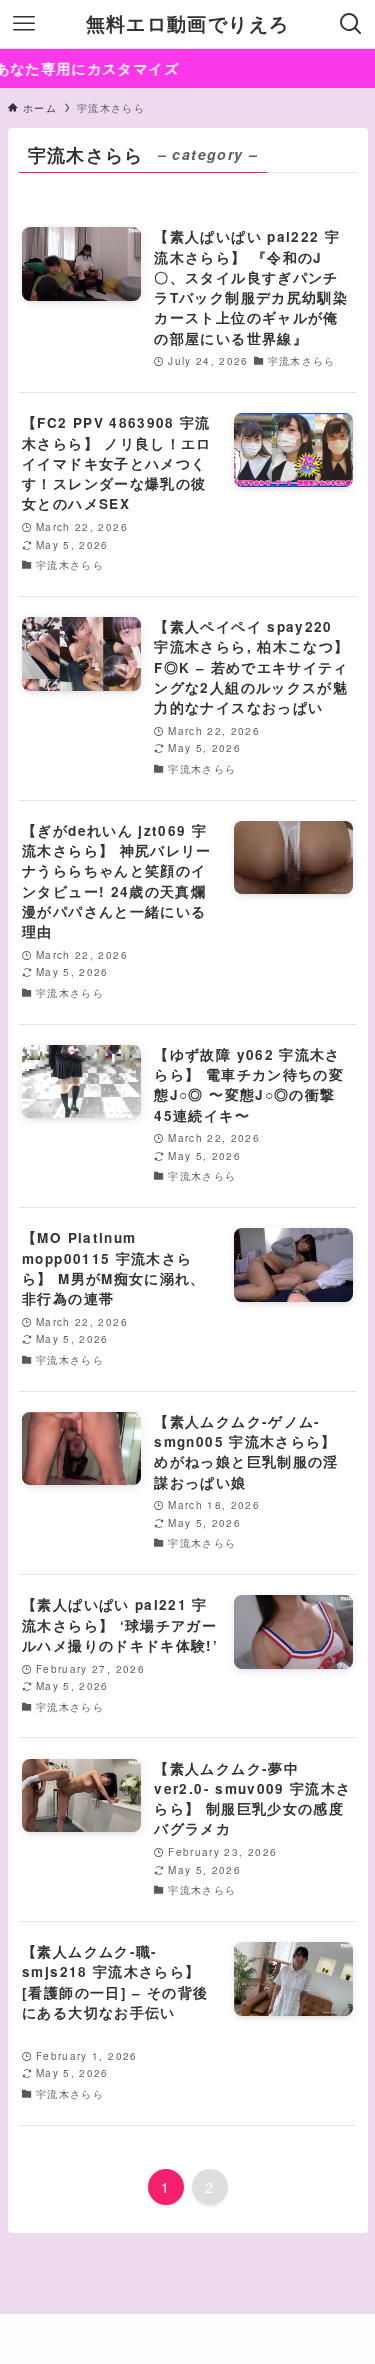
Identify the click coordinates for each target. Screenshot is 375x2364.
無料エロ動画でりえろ (188, 24)
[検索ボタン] (351, 24)
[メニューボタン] (24, 24)
